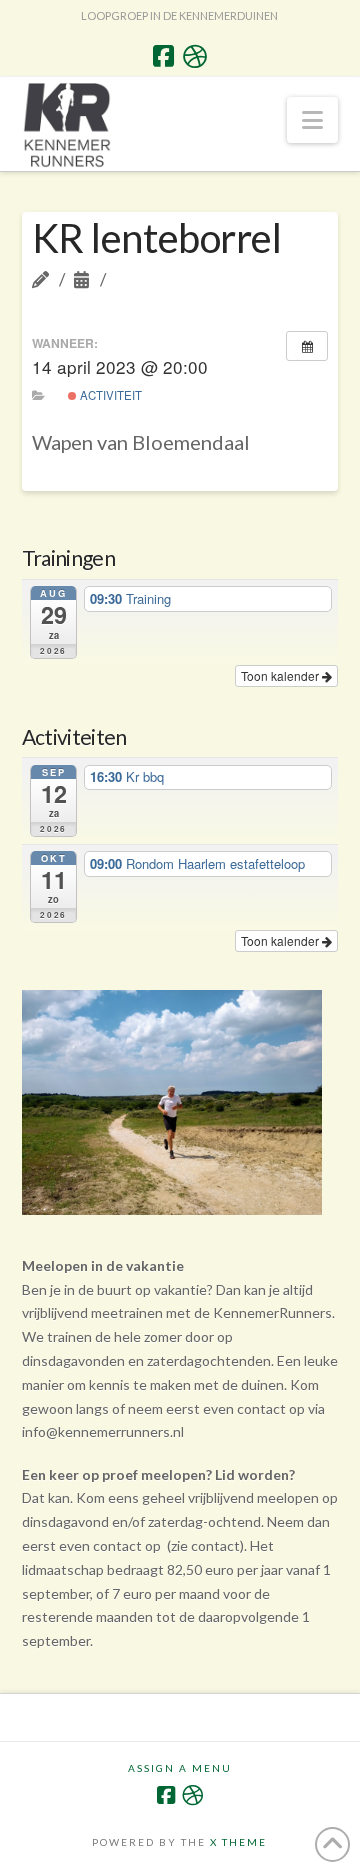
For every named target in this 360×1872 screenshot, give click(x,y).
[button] (312, 120)
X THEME (238, 1842)
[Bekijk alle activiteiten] (307, 346)
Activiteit (109, 395)
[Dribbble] (195, 56)
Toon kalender (281, 675)
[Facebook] (163, 56)
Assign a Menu (180, 1768)
